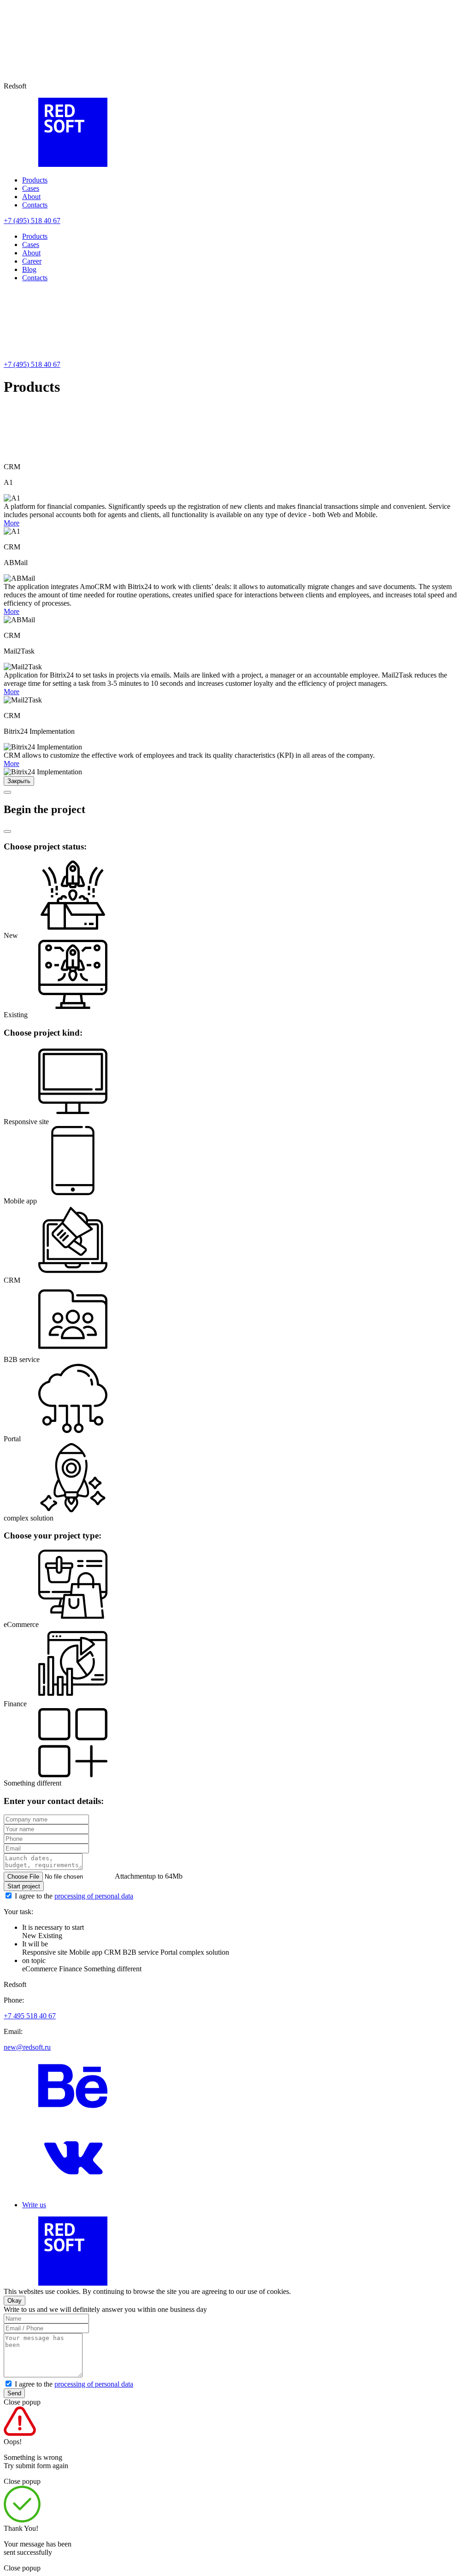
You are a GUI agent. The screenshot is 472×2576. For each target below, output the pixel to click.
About (31, 197)
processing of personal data (94, 1896)
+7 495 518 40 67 (30, 2016)
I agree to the (74, 1896)
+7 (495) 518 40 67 (32, 221)
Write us (34, 2205)
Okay (15, 2301)
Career (32, 261)
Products (35, 180)
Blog (29, 269)
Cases (31, 188)
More (12, 523)
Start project (24, 1886)
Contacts (35, 205)
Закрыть (19, 781)
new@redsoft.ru (27, 2047)
